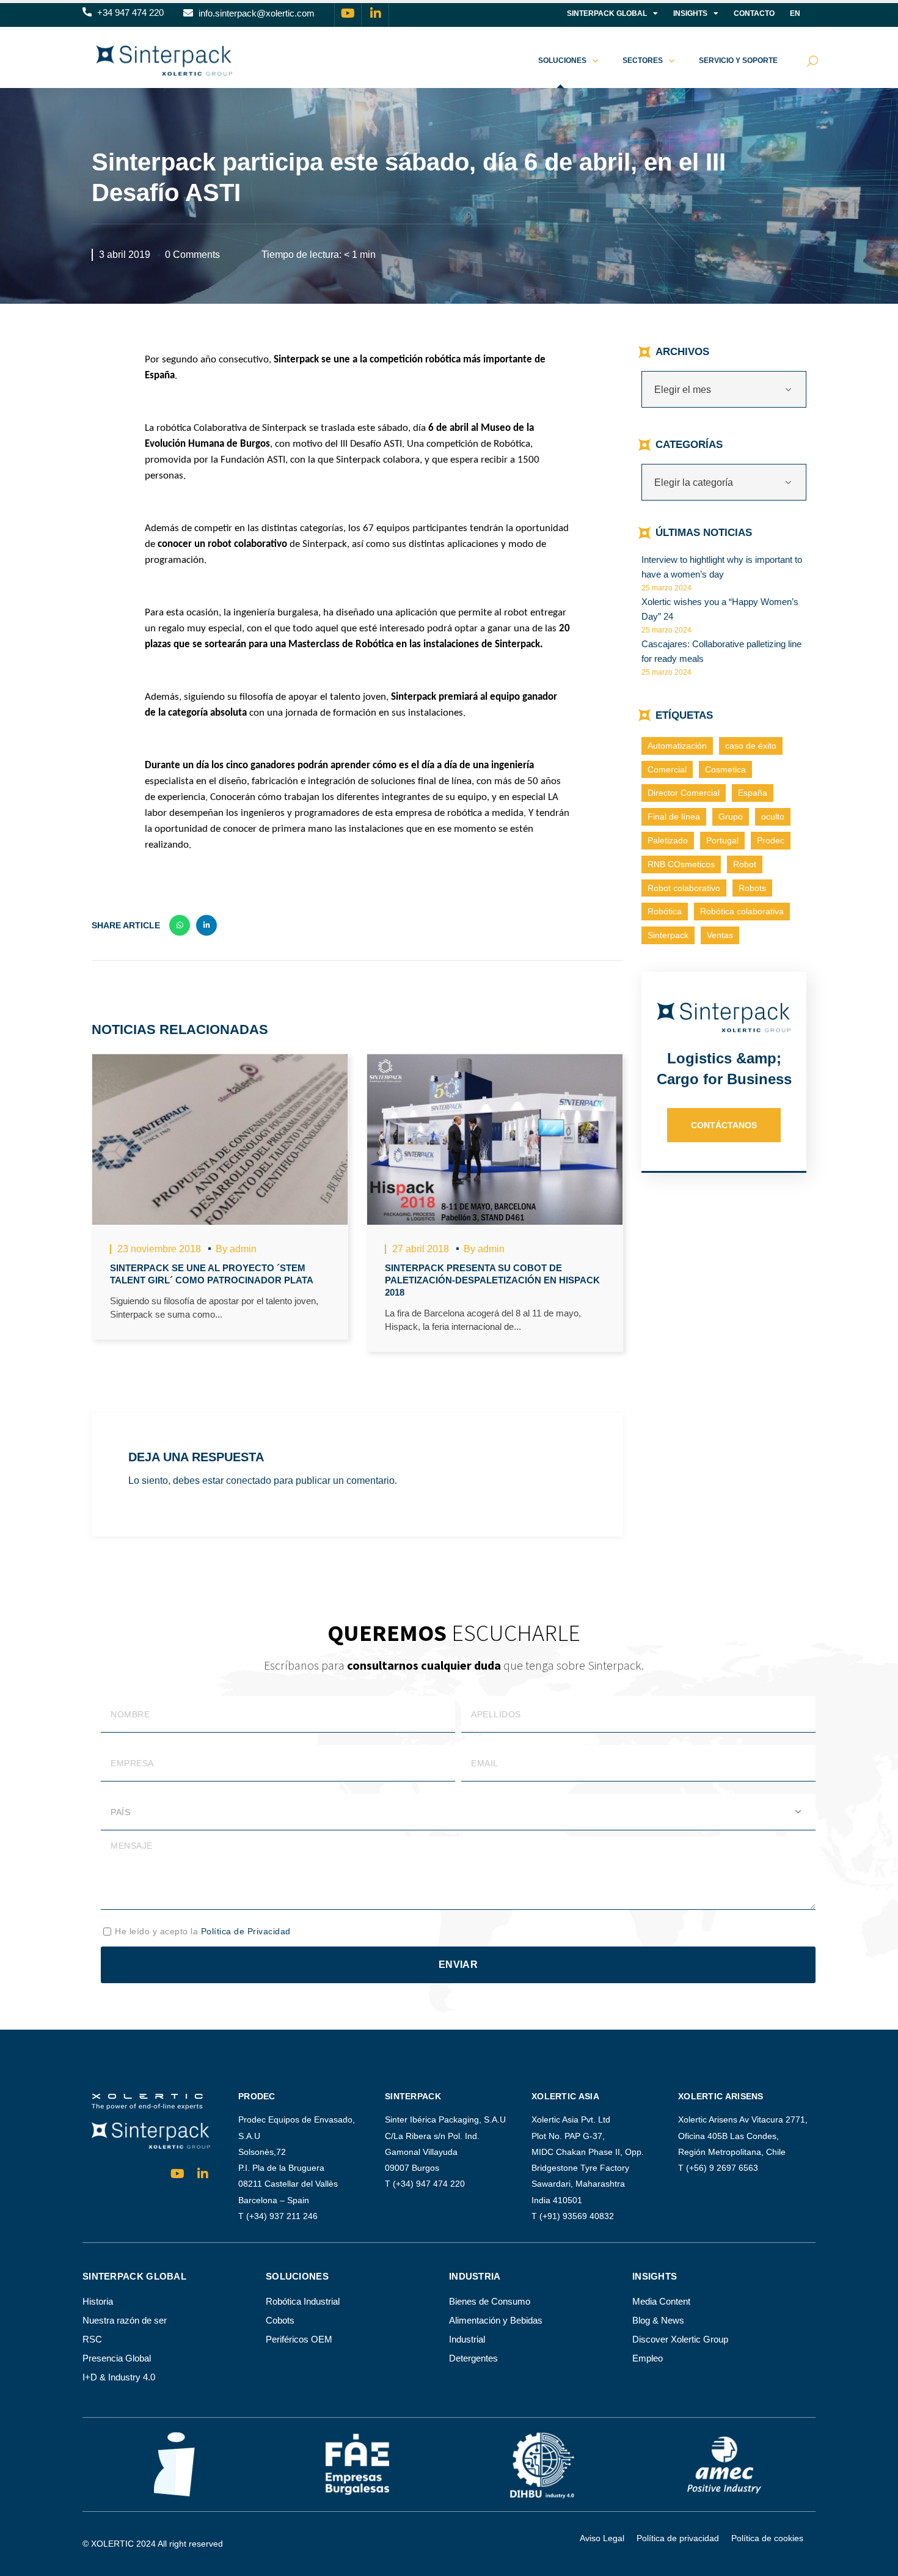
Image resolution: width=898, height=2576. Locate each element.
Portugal (722, 840)
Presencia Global (117, 2358)
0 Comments (192, 255)
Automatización (677, 746)
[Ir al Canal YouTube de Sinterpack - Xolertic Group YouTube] (348, 13)
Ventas (720, 935)
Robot (745, 864)
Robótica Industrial (303, 2301)
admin (243, 1249)
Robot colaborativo (684, 888)
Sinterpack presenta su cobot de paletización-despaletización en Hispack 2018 (492, 1280)
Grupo (731, 816)
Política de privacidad (678, 2538)
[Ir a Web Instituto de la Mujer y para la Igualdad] (174, 2464)
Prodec (771, 840)
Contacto (754, 13)
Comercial (667, 769)
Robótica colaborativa (742, 911)
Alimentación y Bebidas (496, 2320)
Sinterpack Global (607, 13)
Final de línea (674, 816)
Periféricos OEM (299, 2339)
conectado (249, 1481)
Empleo (648, 2358)
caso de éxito (751, 746)
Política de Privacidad (246, 1931)
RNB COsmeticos (681, 864)
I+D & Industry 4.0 (119, 2377)
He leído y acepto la (203, 1931)
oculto (773, 816)
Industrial (467, 2339)
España (753, 793)
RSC (92, 2339)
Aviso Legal (602, 2538)
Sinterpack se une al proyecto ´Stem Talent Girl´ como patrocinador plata (212, 1274)
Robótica (665, 911)
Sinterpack (668, 935)
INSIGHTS (690, 13)
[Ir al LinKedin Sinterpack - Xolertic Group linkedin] (376, 13)
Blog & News (658, 2320)
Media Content (661, 2301)
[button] (123, 13)
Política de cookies (767, 2538)
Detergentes (473, 2358)
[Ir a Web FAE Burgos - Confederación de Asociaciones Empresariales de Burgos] (357, 2464)
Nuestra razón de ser (125, 2320)
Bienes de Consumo (490, 2301)
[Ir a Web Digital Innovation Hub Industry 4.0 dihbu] (541, 2464)
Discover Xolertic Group (680, 2339)
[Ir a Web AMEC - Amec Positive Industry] (724, 2464)
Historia (98, 2301)
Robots (752, 888)
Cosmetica (725, 769)
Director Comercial (684, 793)
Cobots (280, 2320)
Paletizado (668, 840)
